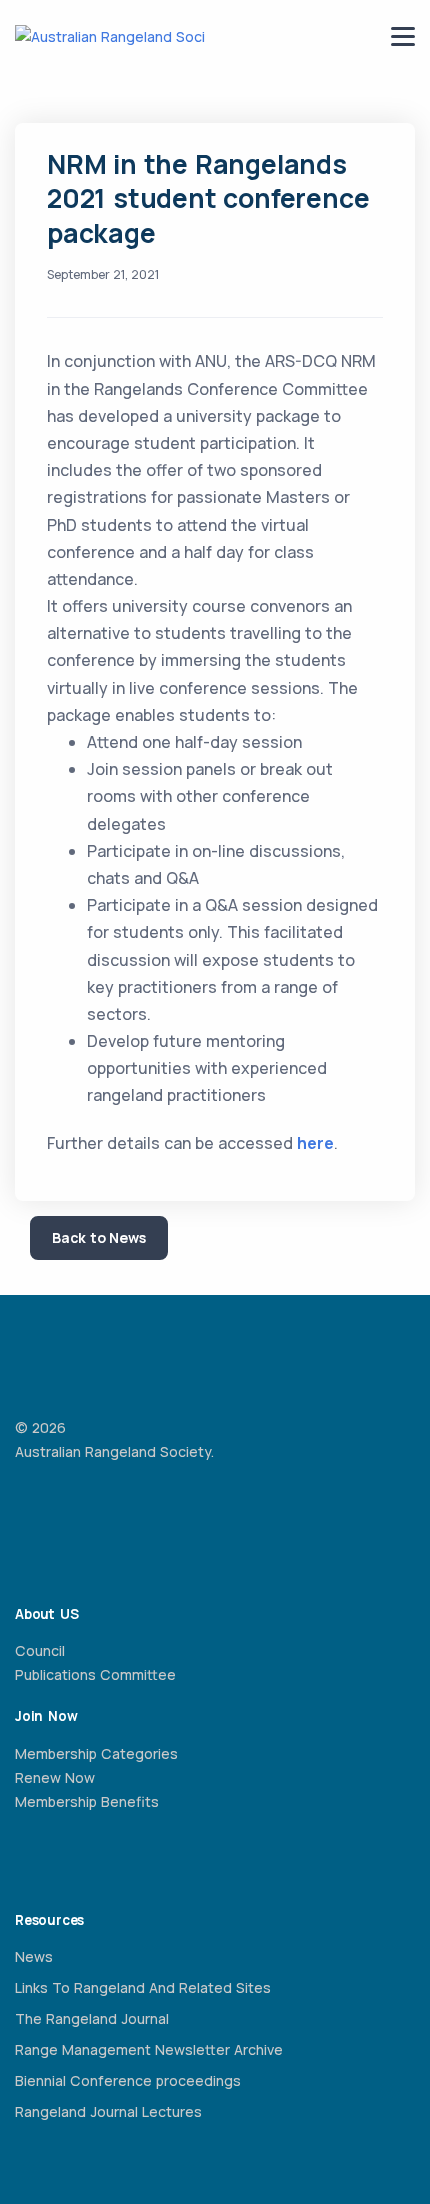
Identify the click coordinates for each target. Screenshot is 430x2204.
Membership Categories (96, 1753)
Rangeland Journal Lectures (108, 2111)
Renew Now (55, 1777)
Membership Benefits (87, 1801)
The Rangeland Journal (92, 2018)
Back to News (99, 1237)
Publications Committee (95, 1674)
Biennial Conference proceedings (128, 2080)
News (34, 1956)
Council (40, 1650)
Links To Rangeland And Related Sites (143, 1987)
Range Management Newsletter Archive (149, 2049)
